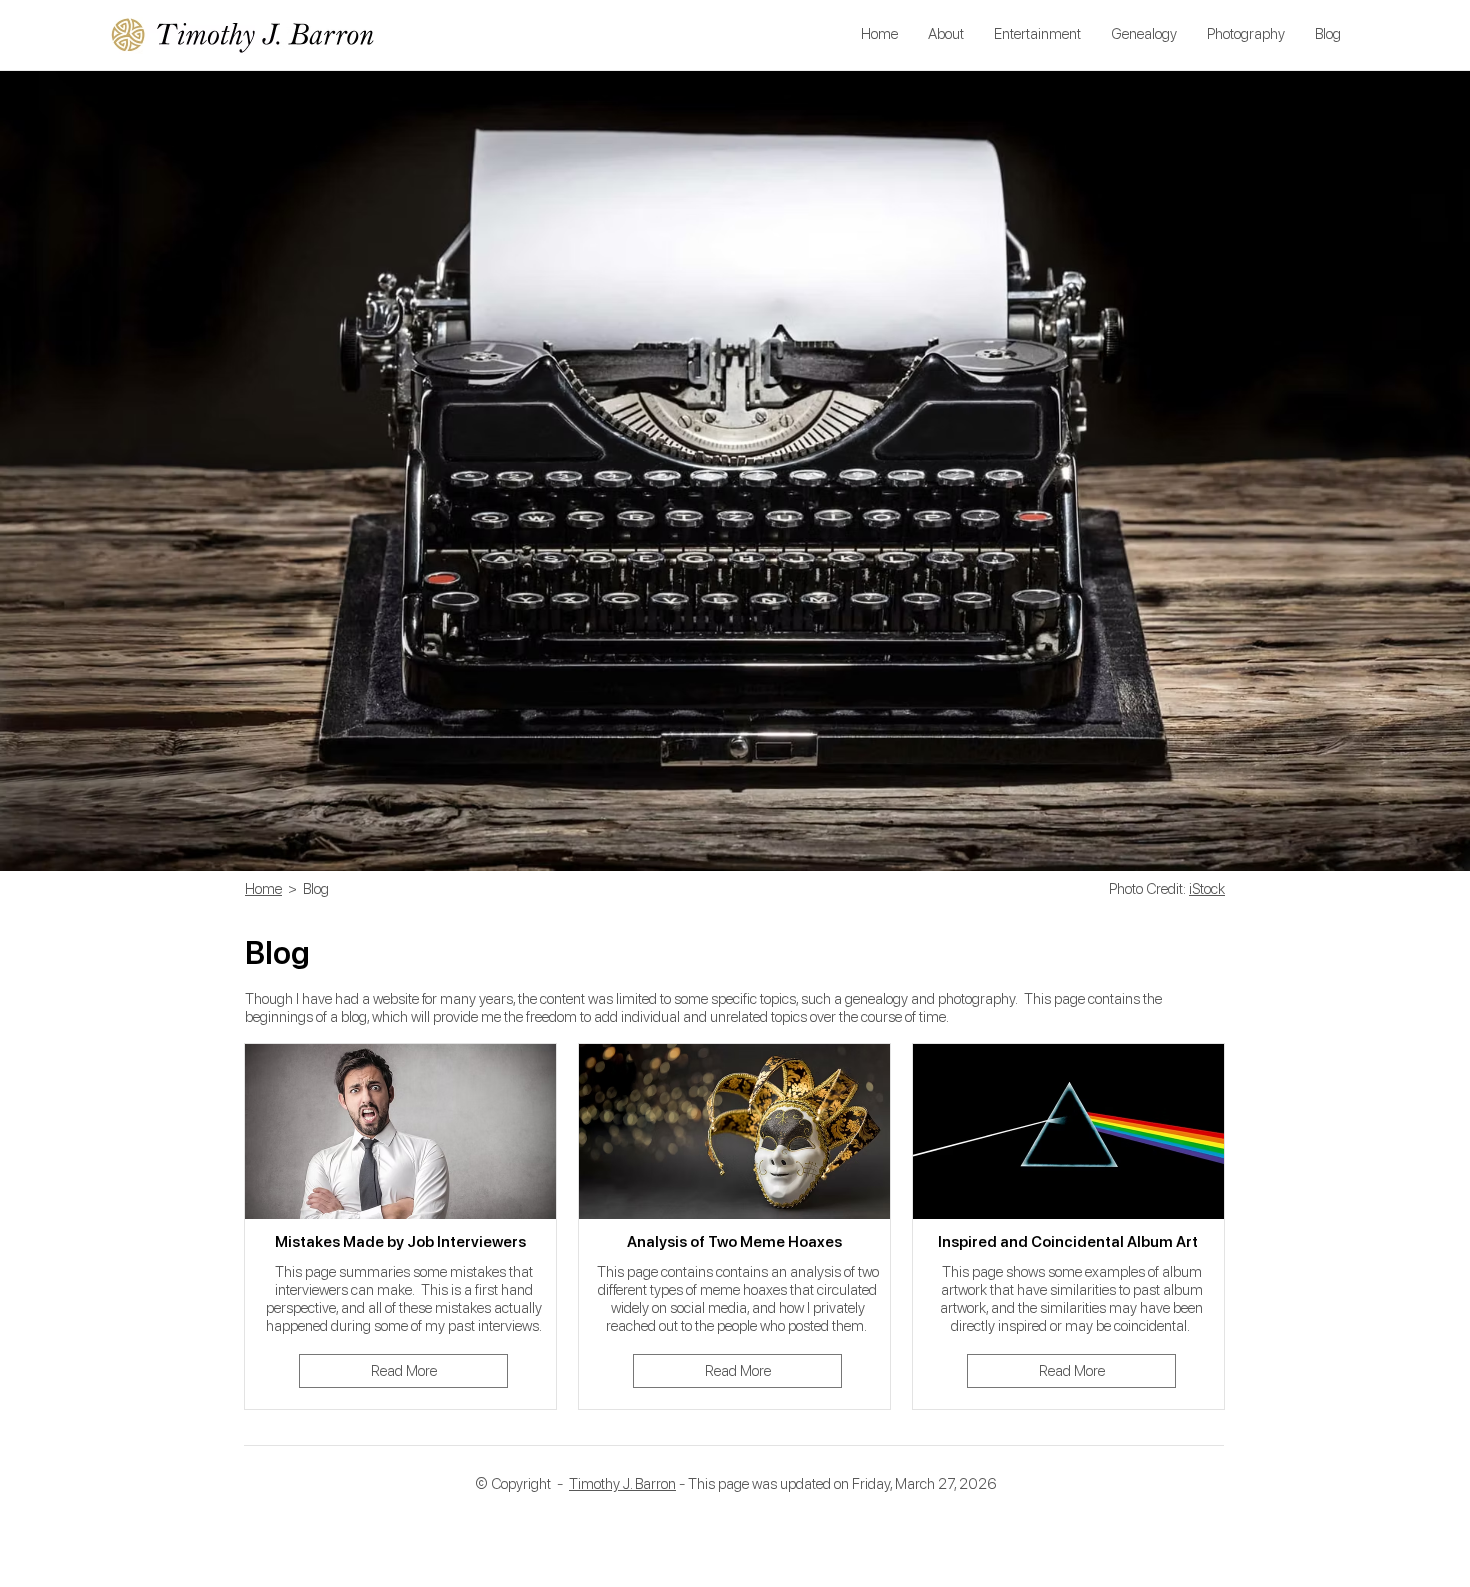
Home (263, 889)
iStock (1207, 889)
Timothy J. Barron (622, 1484)
